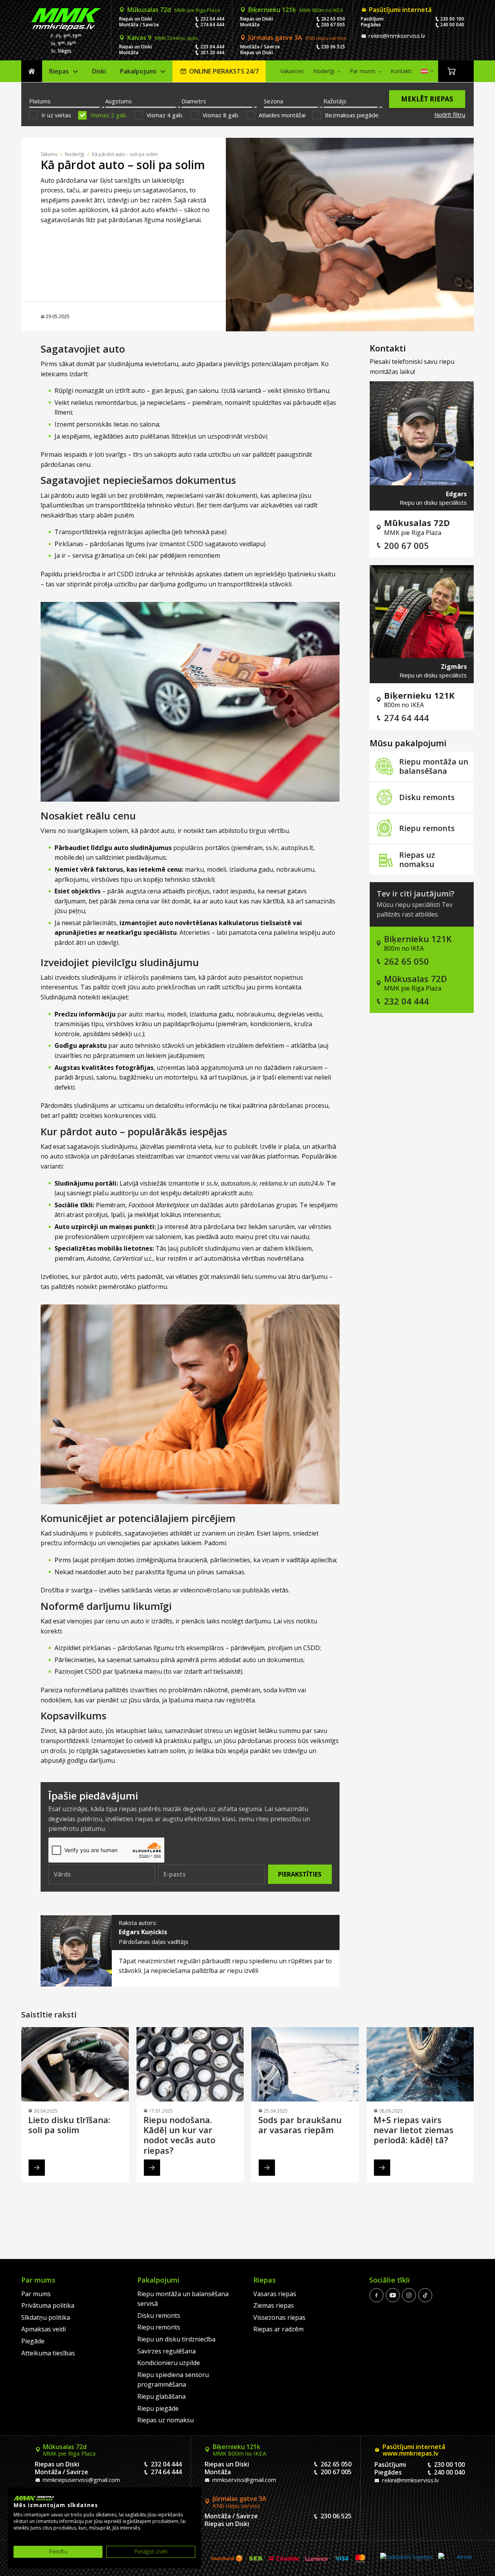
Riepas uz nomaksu (417, 860)
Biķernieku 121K (418, 939)
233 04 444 (212, 47)
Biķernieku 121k (296, 10)
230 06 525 (333, 47)
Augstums (119, 101)
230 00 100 (452, 19)
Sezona (273, 101)
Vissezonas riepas (279, 2317)
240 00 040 (452, 25)
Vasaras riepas (275, 2293)
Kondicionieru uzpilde (169, 2363)
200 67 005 (333, 25)
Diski (99, 71)
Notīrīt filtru (450, 115)
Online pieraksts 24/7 (224, 71)
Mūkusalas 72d (174, 10)
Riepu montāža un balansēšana (434, 766)
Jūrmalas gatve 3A (297, 38)
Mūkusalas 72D (416, 979)
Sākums (32, 71)
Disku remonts (427, 797)
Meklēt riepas (427, 99)
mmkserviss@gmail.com (243, 2480)
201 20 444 (212, 52)
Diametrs (194, 101)
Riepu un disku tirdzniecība (176, 2339)
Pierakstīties (300, 1874)
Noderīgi (324, 71)
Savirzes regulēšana (166, 2351)
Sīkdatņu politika (46, 2317)
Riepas (59, 71)
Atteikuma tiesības (48, 2353)
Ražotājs (335, 101)
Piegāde (33, 2341)
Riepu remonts (427, 828)
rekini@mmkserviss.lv (396, 36)
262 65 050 (333, 19)
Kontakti (401, 71)
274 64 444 (212, 25)
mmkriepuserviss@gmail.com (80, 2480)
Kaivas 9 (163, 38)
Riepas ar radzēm (278, 2329)
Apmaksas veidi (44, 2329)
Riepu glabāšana (161, 2396)
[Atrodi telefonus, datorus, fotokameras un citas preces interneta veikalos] (455, 2558)
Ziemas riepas (274, 2305)
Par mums (363, 71)
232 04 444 (212, 19)
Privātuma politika (48, 2305)
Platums (40, 101)
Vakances (292, 71)
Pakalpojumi (138, 71)
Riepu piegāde (158, 2408)
